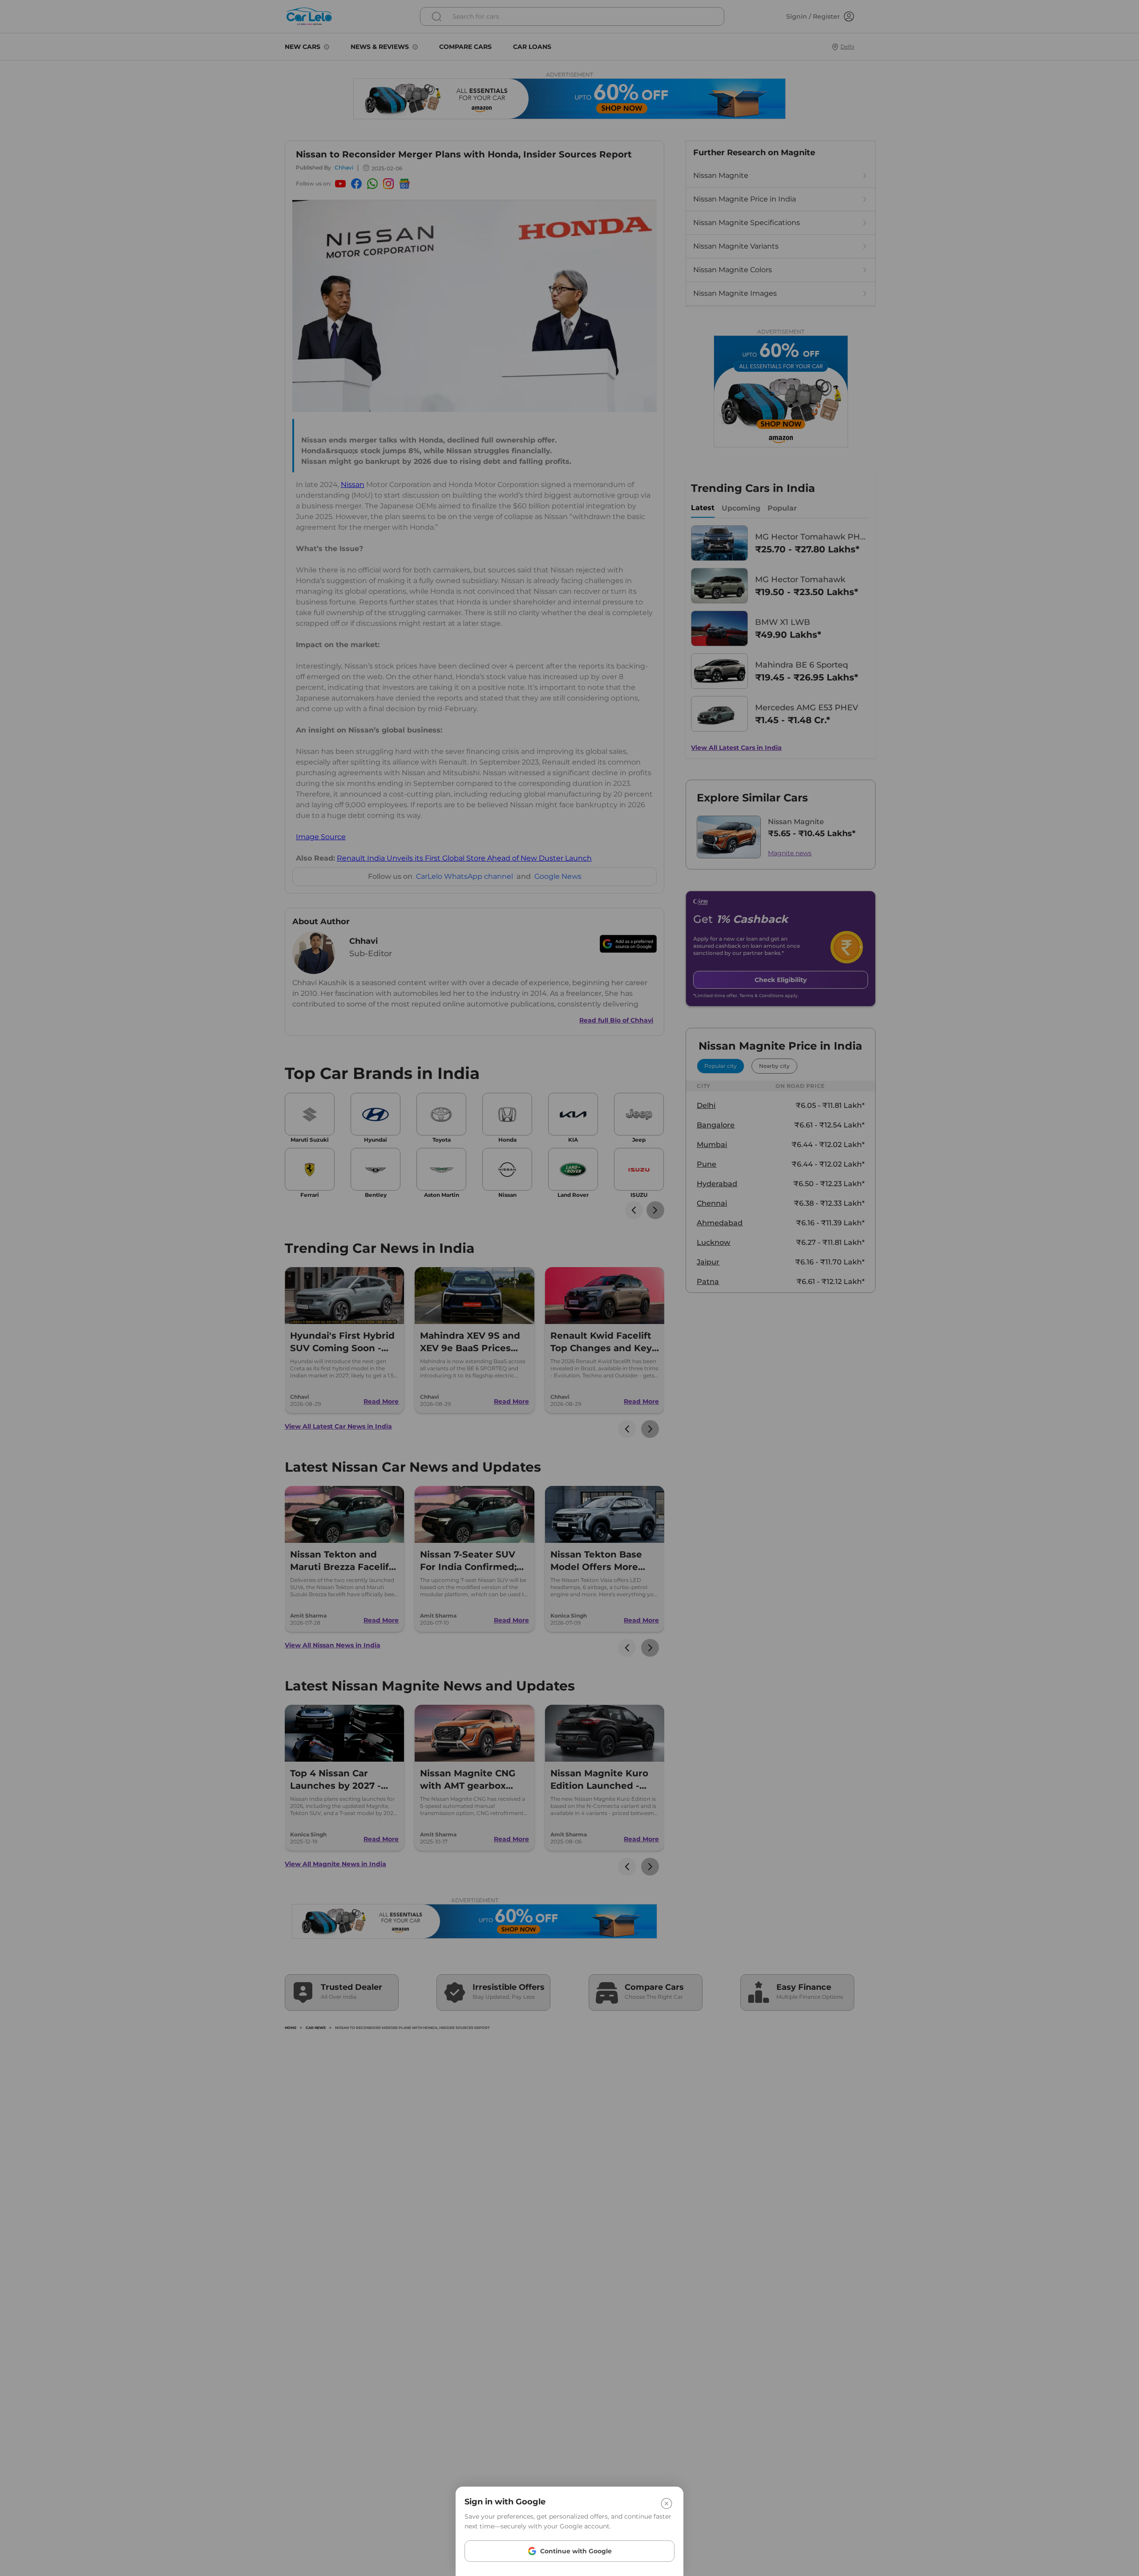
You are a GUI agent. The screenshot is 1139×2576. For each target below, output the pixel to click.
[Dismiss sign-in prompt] (569, 1288)
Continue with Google (576, 2551)
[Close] (666, 2504)
